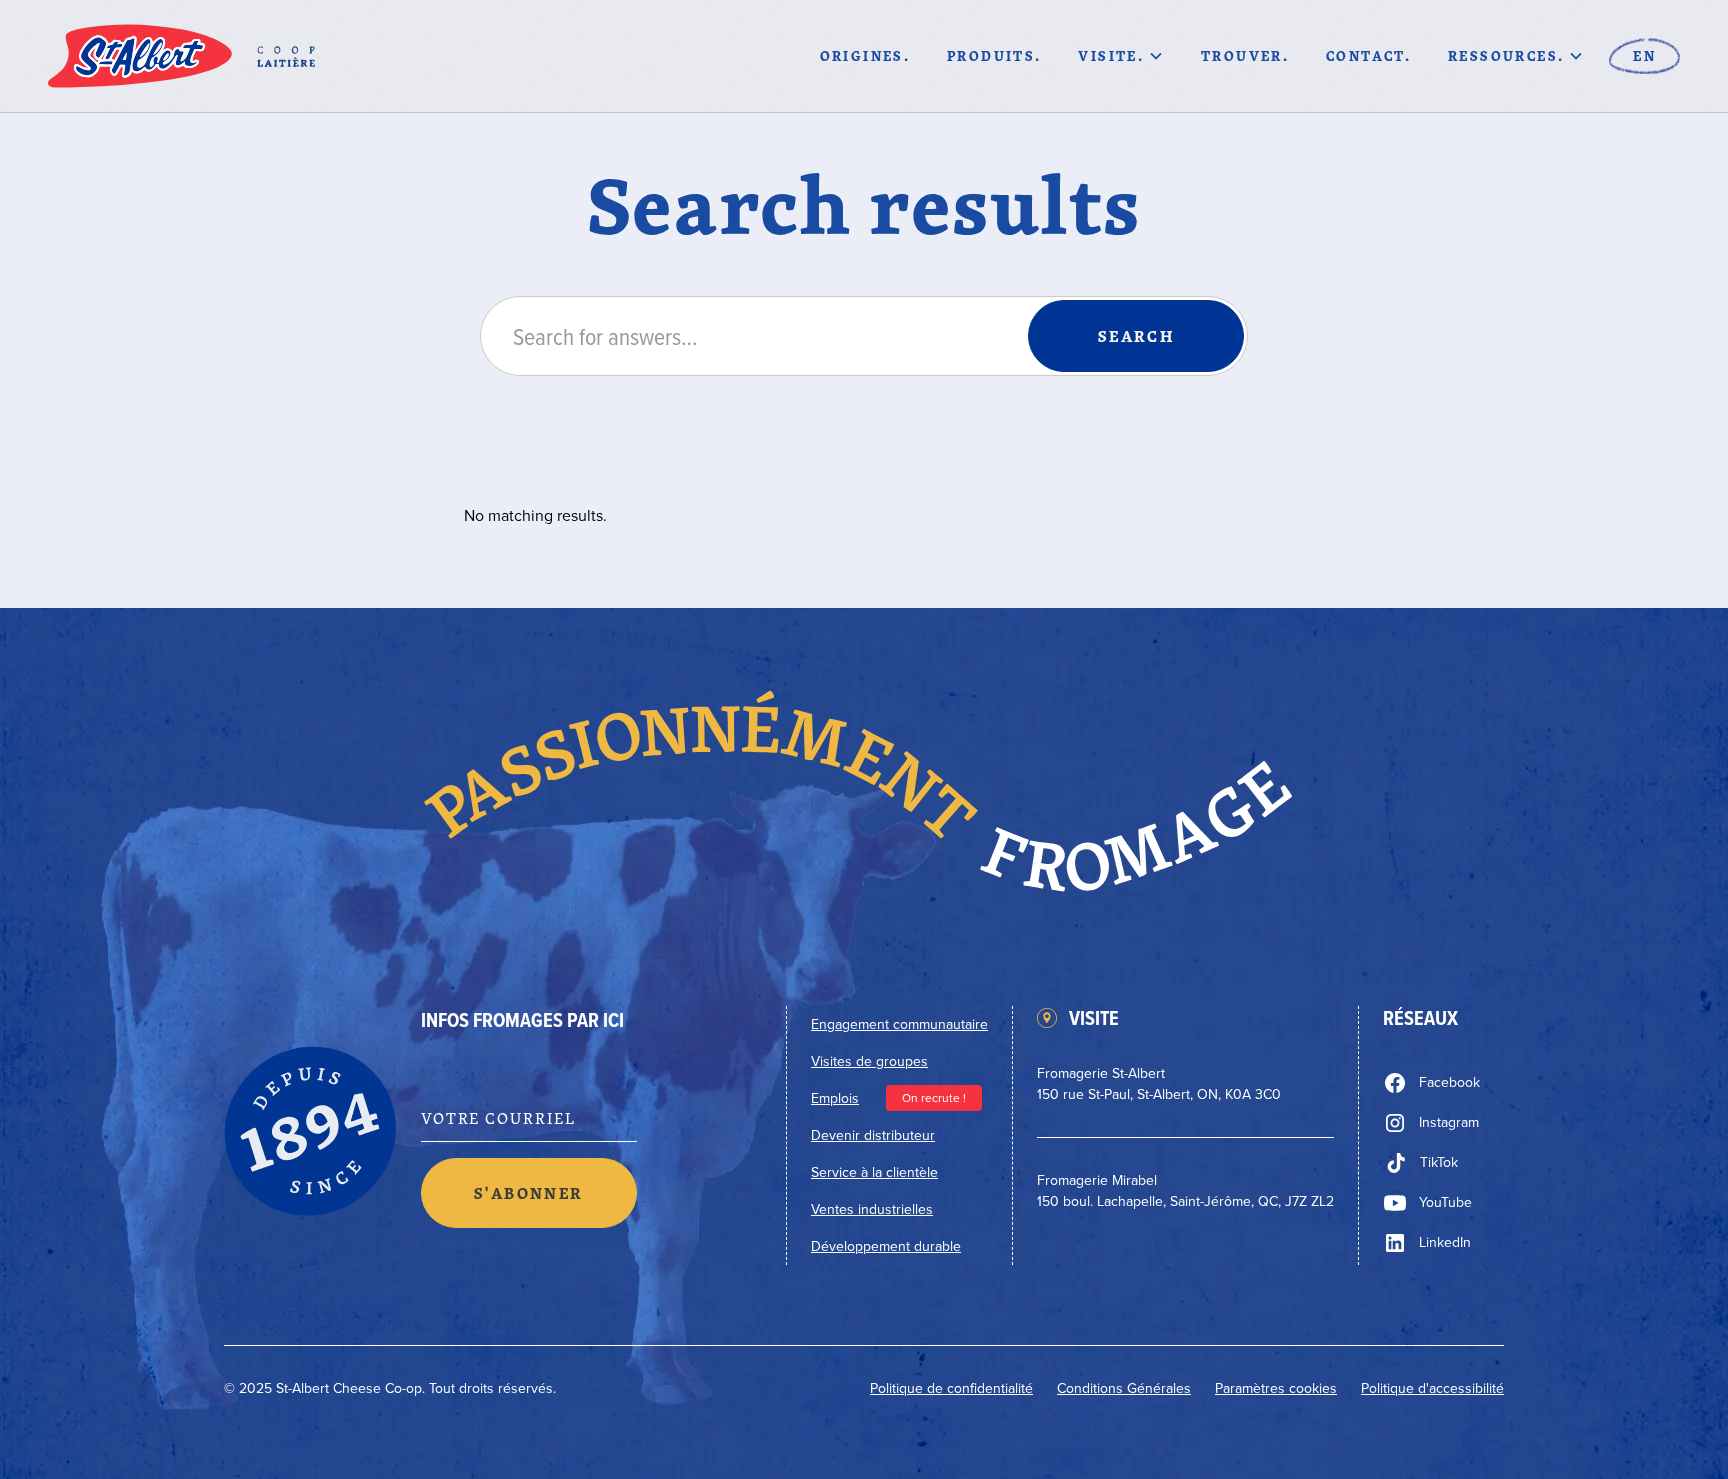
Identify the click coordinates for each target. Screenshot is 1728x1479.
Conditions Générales (1124, 1388)
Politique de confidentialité (951, 1388)
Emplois (835, 1098)
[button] (1121, 56)
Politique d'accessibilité (1432, 1388)
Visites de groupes (869, 1061)
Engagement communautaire (899, 1024)
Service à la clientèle (874, 1172)
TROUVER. (1245, 55)
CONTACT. (1368, 55)
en (1644, 55)
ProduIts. (994, 55)
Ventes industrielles (872, 1209)
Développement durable (886, 1246)
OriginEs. (865, 55)
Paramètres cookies (1276, 1388)
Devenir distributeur (873, 1135)
